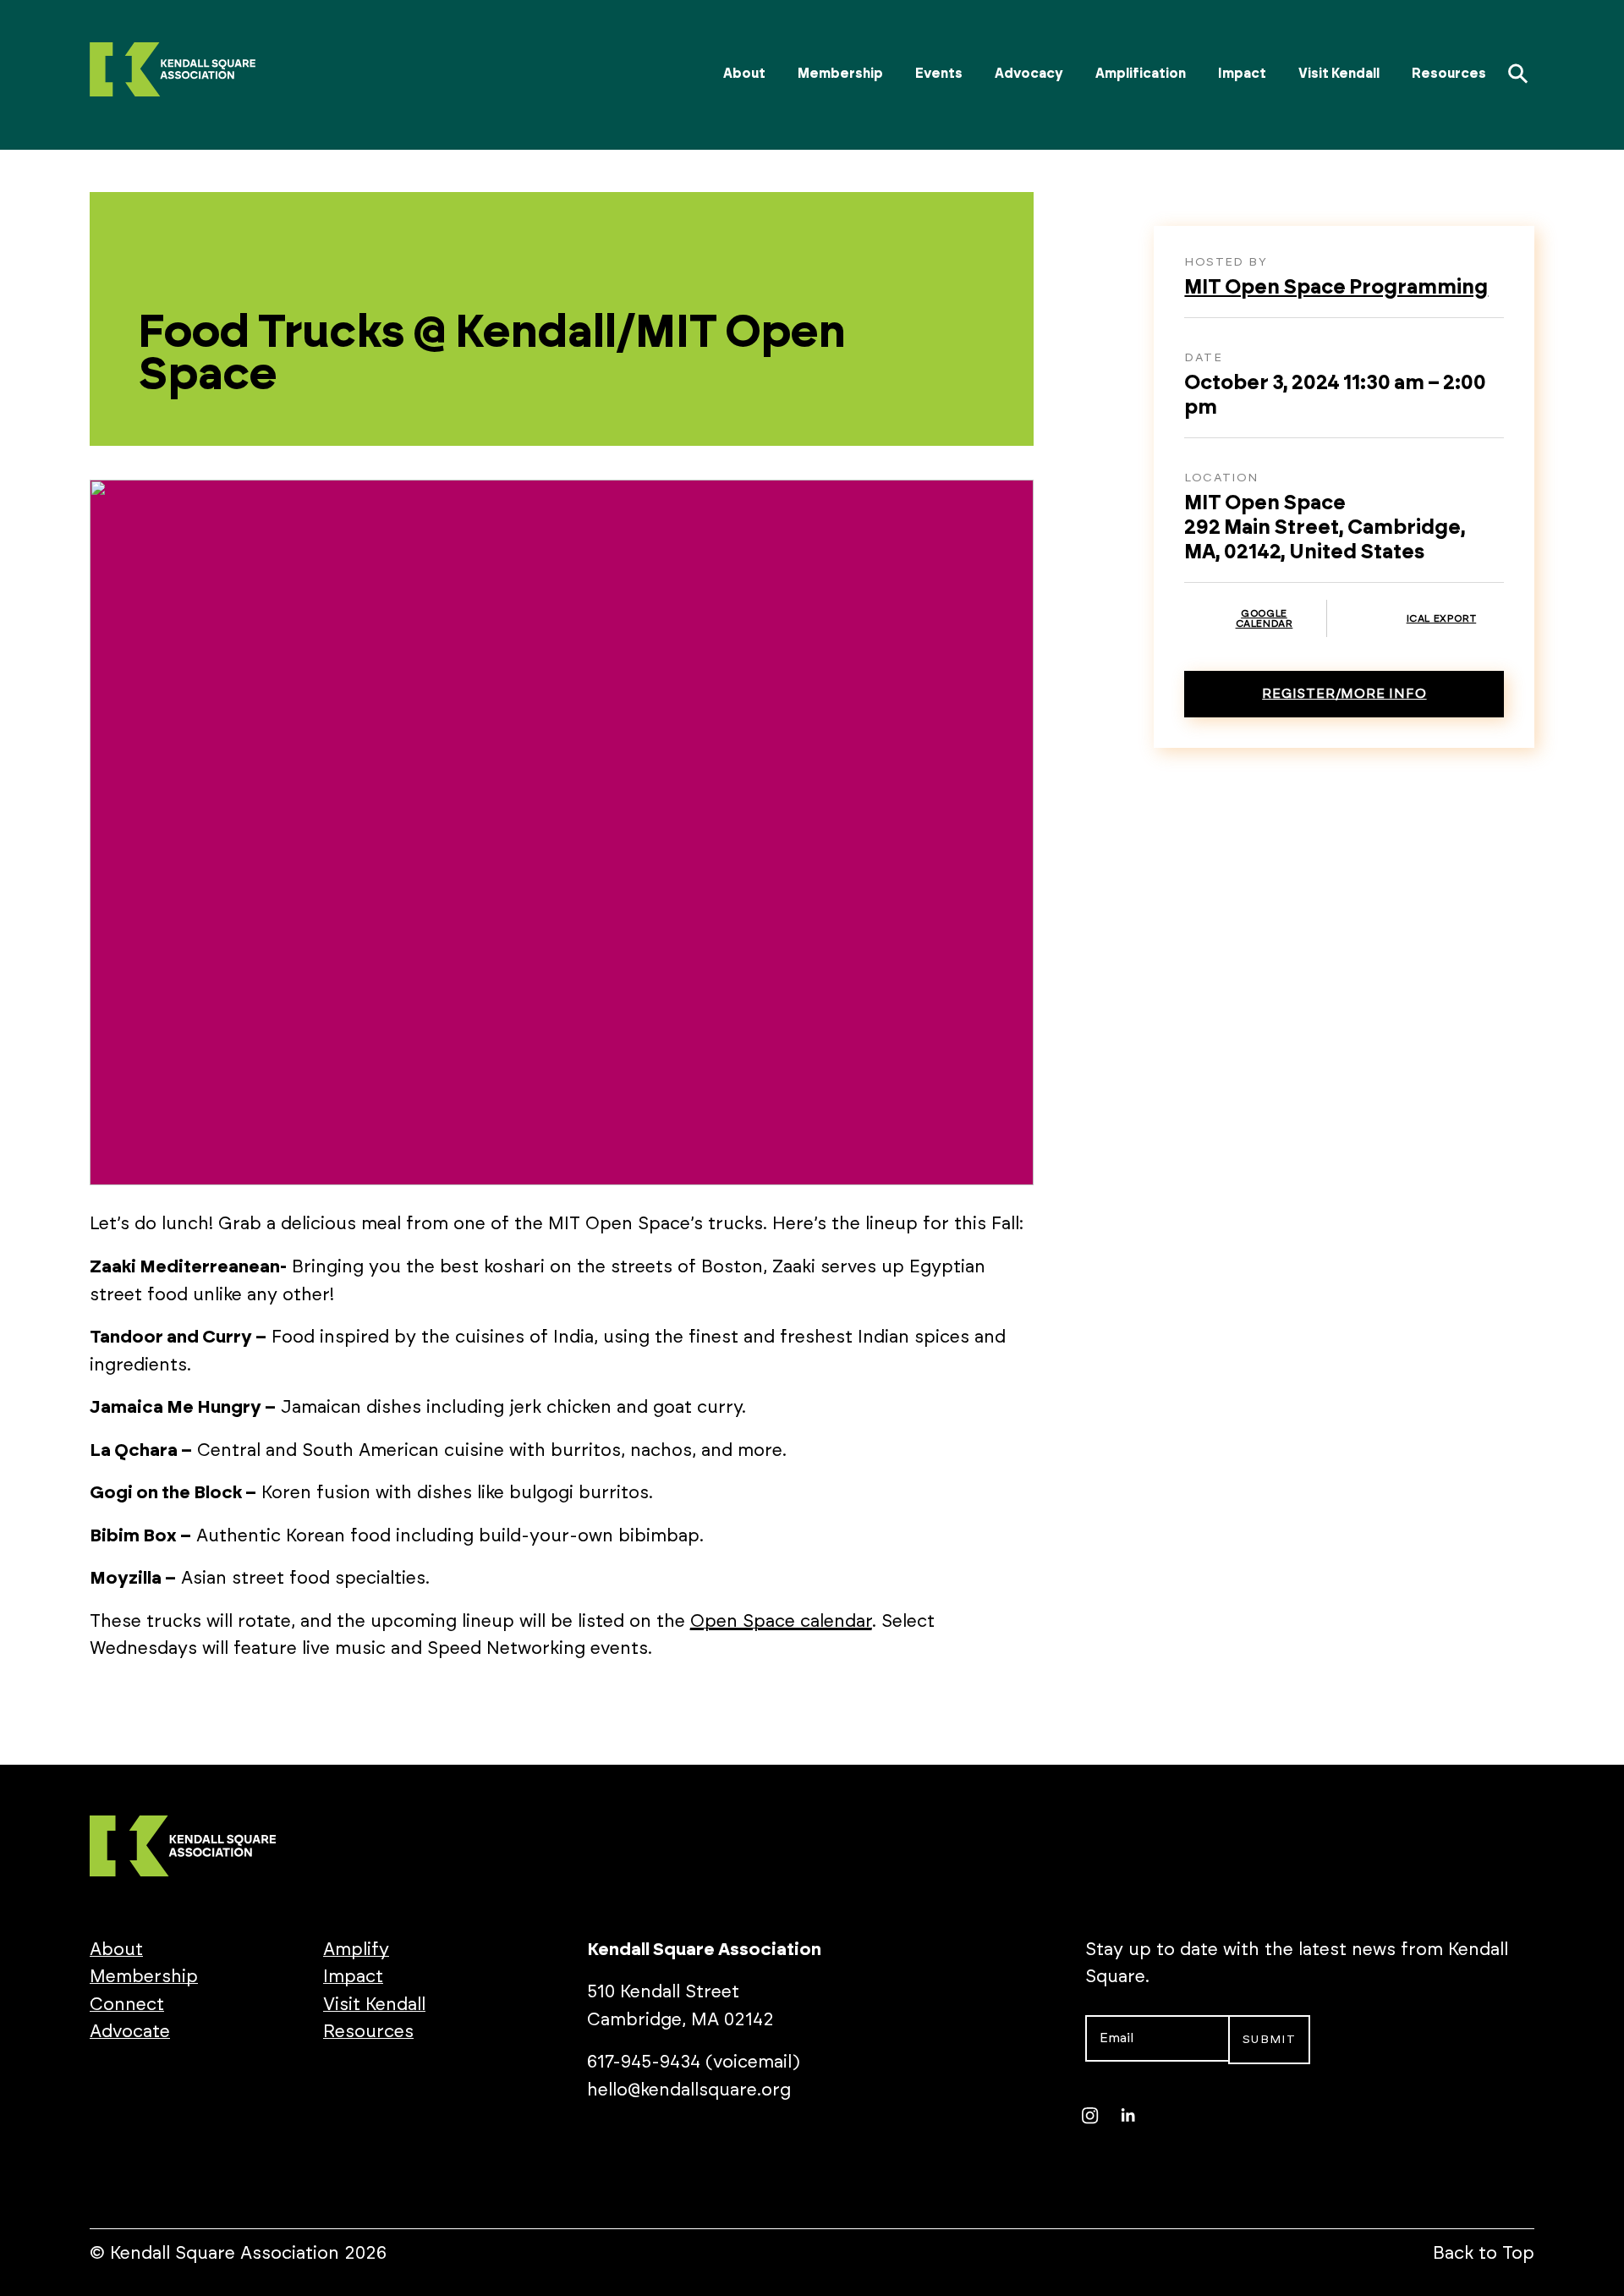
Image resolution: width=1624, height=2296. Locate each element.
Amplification (1141, 74)
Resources (1449, 74)
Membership (840, 74)
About (744, 74)
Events (939, 74)
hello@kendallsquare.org (689, 2090)
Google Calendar (1265, 618)
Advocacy (1029, 74)
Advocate (130, 2032)
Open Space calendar (781, 1621)
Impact (1242, 74)
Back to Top (1484, 2253)
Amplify (356, 1950)
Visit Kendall (1339, 74)
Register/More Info (1344, 694)
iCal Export (1442, 618)
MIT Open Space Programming (1336, 288)
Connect (127, 2005)
